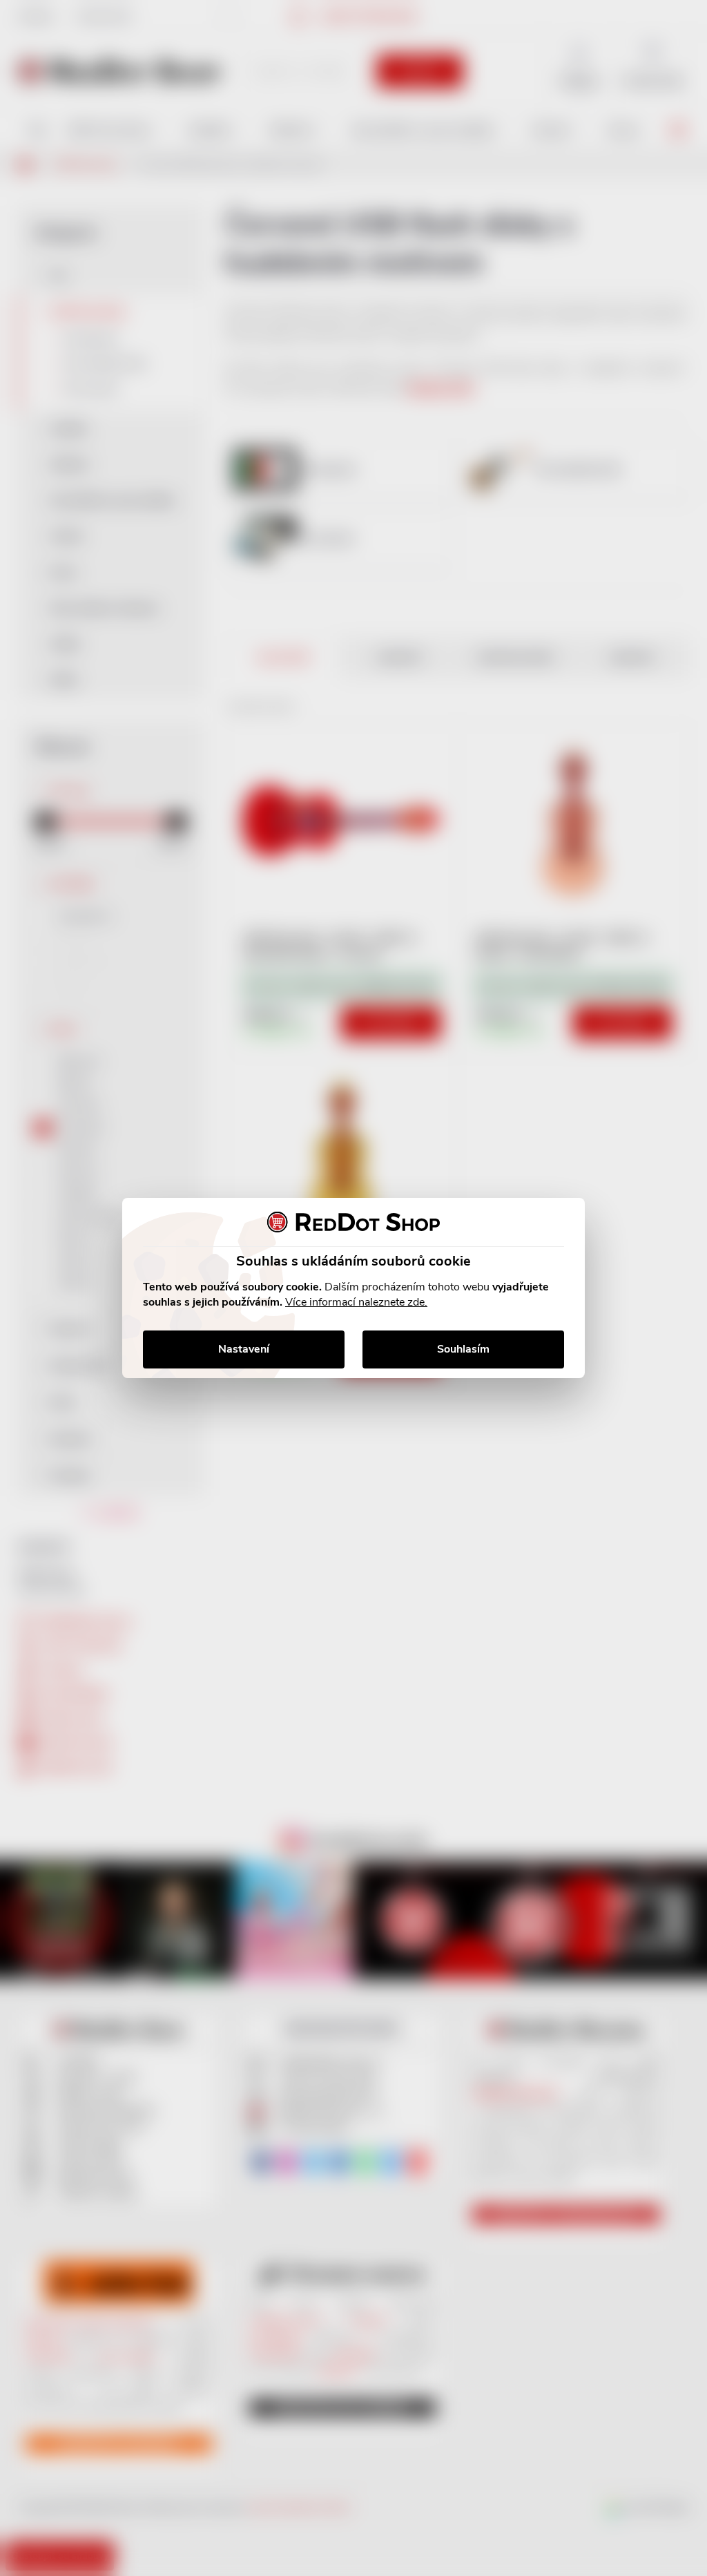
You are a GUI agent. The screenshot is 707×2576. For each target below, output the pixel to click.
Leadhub (134, 2540)
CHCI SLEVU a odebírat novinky (115, 2478)
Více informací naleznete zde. (356, 1302)
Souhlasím (463, 1349)
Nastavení (244, 1349)
